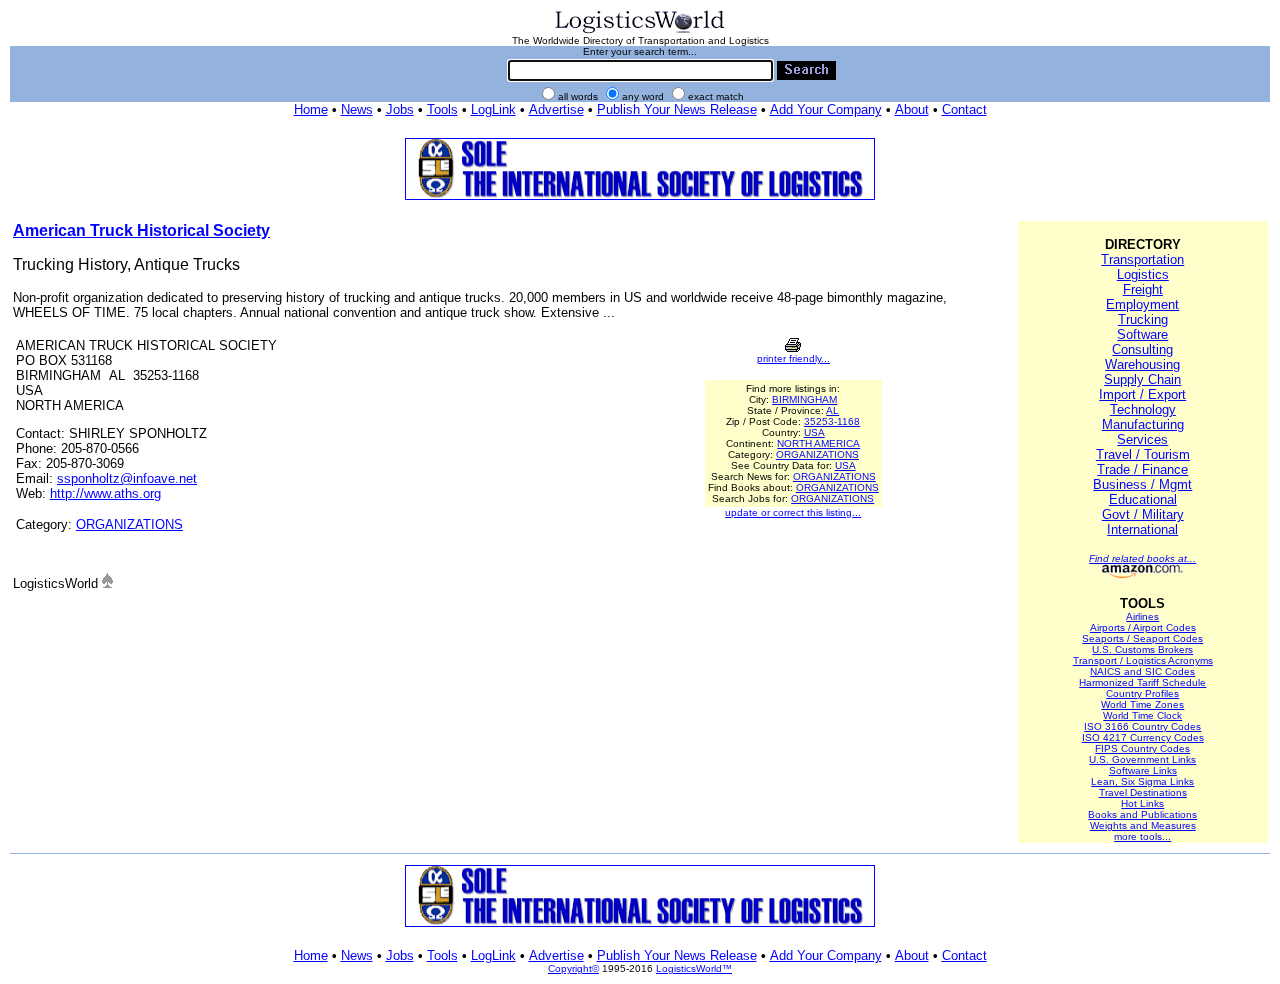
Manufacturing (1143, 424)
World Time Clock (1142, 715)
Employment (1142, 304)
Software (1142, 334)
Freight (1143, 289)
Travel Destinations (1143, 792)
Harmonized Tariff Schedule (1142, 682)
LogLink (493, 109)
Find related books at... (1142, 558)
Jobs (400, 109)
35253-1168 (832, 421)
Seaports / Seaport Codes (1142, 638)
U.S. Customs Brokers (1142, 649)
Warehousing (1142, 364)
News (357, 109)
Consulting (1142, 349)
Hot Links (1142, 803)
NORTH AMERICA (818, 443)
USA (814, 432)
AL (832, 410)
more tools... (1142, 836)
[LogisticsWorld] (640, 31)
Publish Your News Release (677, 109)
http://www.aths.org (105, 493)
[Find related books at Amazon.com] (1142, 574)
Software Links (1143, 770)
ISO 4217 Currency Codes (1143, 737)
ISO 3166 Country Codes (1142, 726)
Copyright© (573, 968)
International (1142, 529)
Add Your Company (826, 109)
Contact (964, 109)
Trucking (1143, 319)
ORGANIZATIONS (129, 524)
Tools (442, 109)
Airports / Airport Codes (1143, 627)
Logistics (1143, 274)
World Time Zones (1142, 704)
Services (1142, 439)
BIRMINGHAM (804, 399)
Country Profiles (1142, 693)
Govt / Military (1143, 514)
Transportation (1142, 259)
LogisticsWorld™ (694, 968)
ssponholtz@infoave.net (127, 478)
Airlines (1142, 616)
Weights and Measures (1143, 825)
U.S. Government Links (1142, 759)
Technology (1143, 409)
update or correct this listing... (793, 512)
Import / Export (1142, 394)
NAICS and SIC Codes (1142, 671)
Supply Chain (1142, 379)
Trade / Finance (1142, 469)
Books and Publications (1142, 814)
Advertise (556, 109)
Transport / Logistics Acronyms (1143, 660)
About (912, 109)
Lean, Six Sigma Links (1142, 781)
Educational (1143, 499)
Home (311, 109)
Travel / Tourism (1143, 454)
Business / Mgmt (1142, 484)
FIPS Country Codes (1142, 748)
